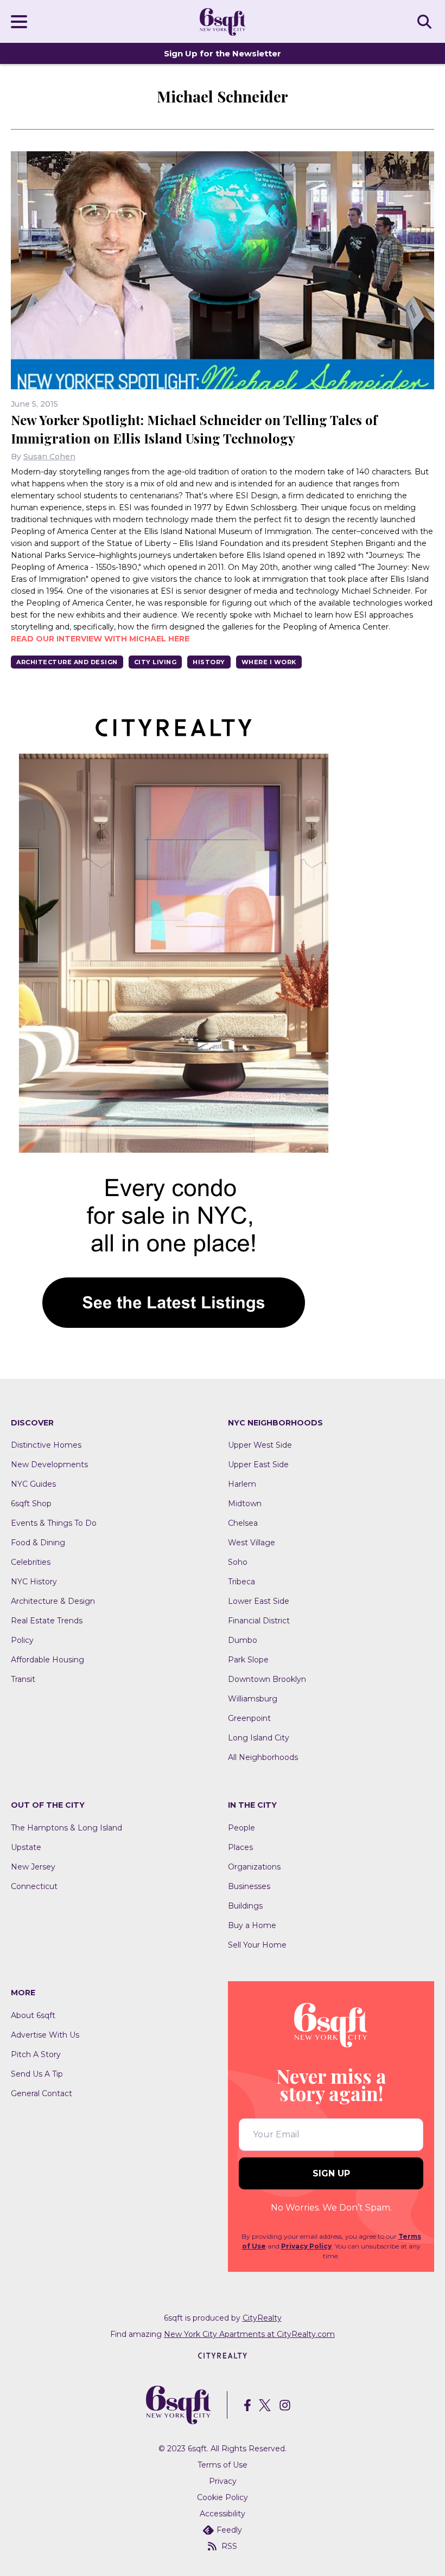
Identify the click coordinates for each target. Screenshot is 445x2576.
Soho (238, 1562)
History (209, 662)
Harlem (242, 1484)
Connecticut (34, 1886)
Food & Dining (38, 1543)
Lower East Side (259, 1601)
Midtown (245, 1504)
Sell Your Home (257, 1945)
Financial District (259, 1621)
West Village (252, 1543)
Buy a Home (252, 1925)
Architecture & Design (53, 1601)
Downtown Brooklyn (267, 1679)
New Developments (49, 1464)
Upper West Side (260, 1445)
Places (240, 1847)
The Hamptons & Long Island (66, 1828)
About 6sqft (33, 2015)
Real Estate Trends (47, 1621)
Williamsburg (253, 1699)
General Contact (42, 2093)
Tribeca (241, 1582)
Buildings (245, 1906)
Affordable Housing (47, 1660)
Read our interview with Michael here (100, 639)
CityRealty (262, 2318)
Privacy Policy (306, 2246)
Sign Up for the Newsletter (223, 53)
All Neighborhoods (263, 1757)
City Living (155, 662)
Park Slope (248, 1660)
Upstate (26, 1847)
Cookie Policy (223, 2497)
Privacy (223, 2481)
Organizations (254, 1867)
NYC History (34, 1582)
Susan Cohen (49, 457)
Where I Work (269, 662)
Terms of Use (223, 2465)
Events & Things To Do (54, 1523)
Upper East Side (258, 1464)
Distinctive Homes (46, 1445)
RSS (229, 2546)
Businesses (249, 1886)
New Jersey (33, 1867)
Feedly (229, 2530)
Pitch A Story (36, 2054)
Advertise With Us (45, 2035)
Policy (22, 1640)
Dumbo (243, 1640)
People (241, 1828)
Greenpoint (249, 1718)
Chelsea (243, 1523)
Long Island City (259, 1738)
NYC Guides (33, 1484)
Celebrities (31, 1562)
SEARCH (426, 21)
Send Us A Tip (37, 2074)
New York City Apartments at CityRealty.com (249, 2334)
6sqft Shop (31, 1504)
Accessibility (223, 2514)
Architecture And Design (67, 662)
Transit (23, 1679)
